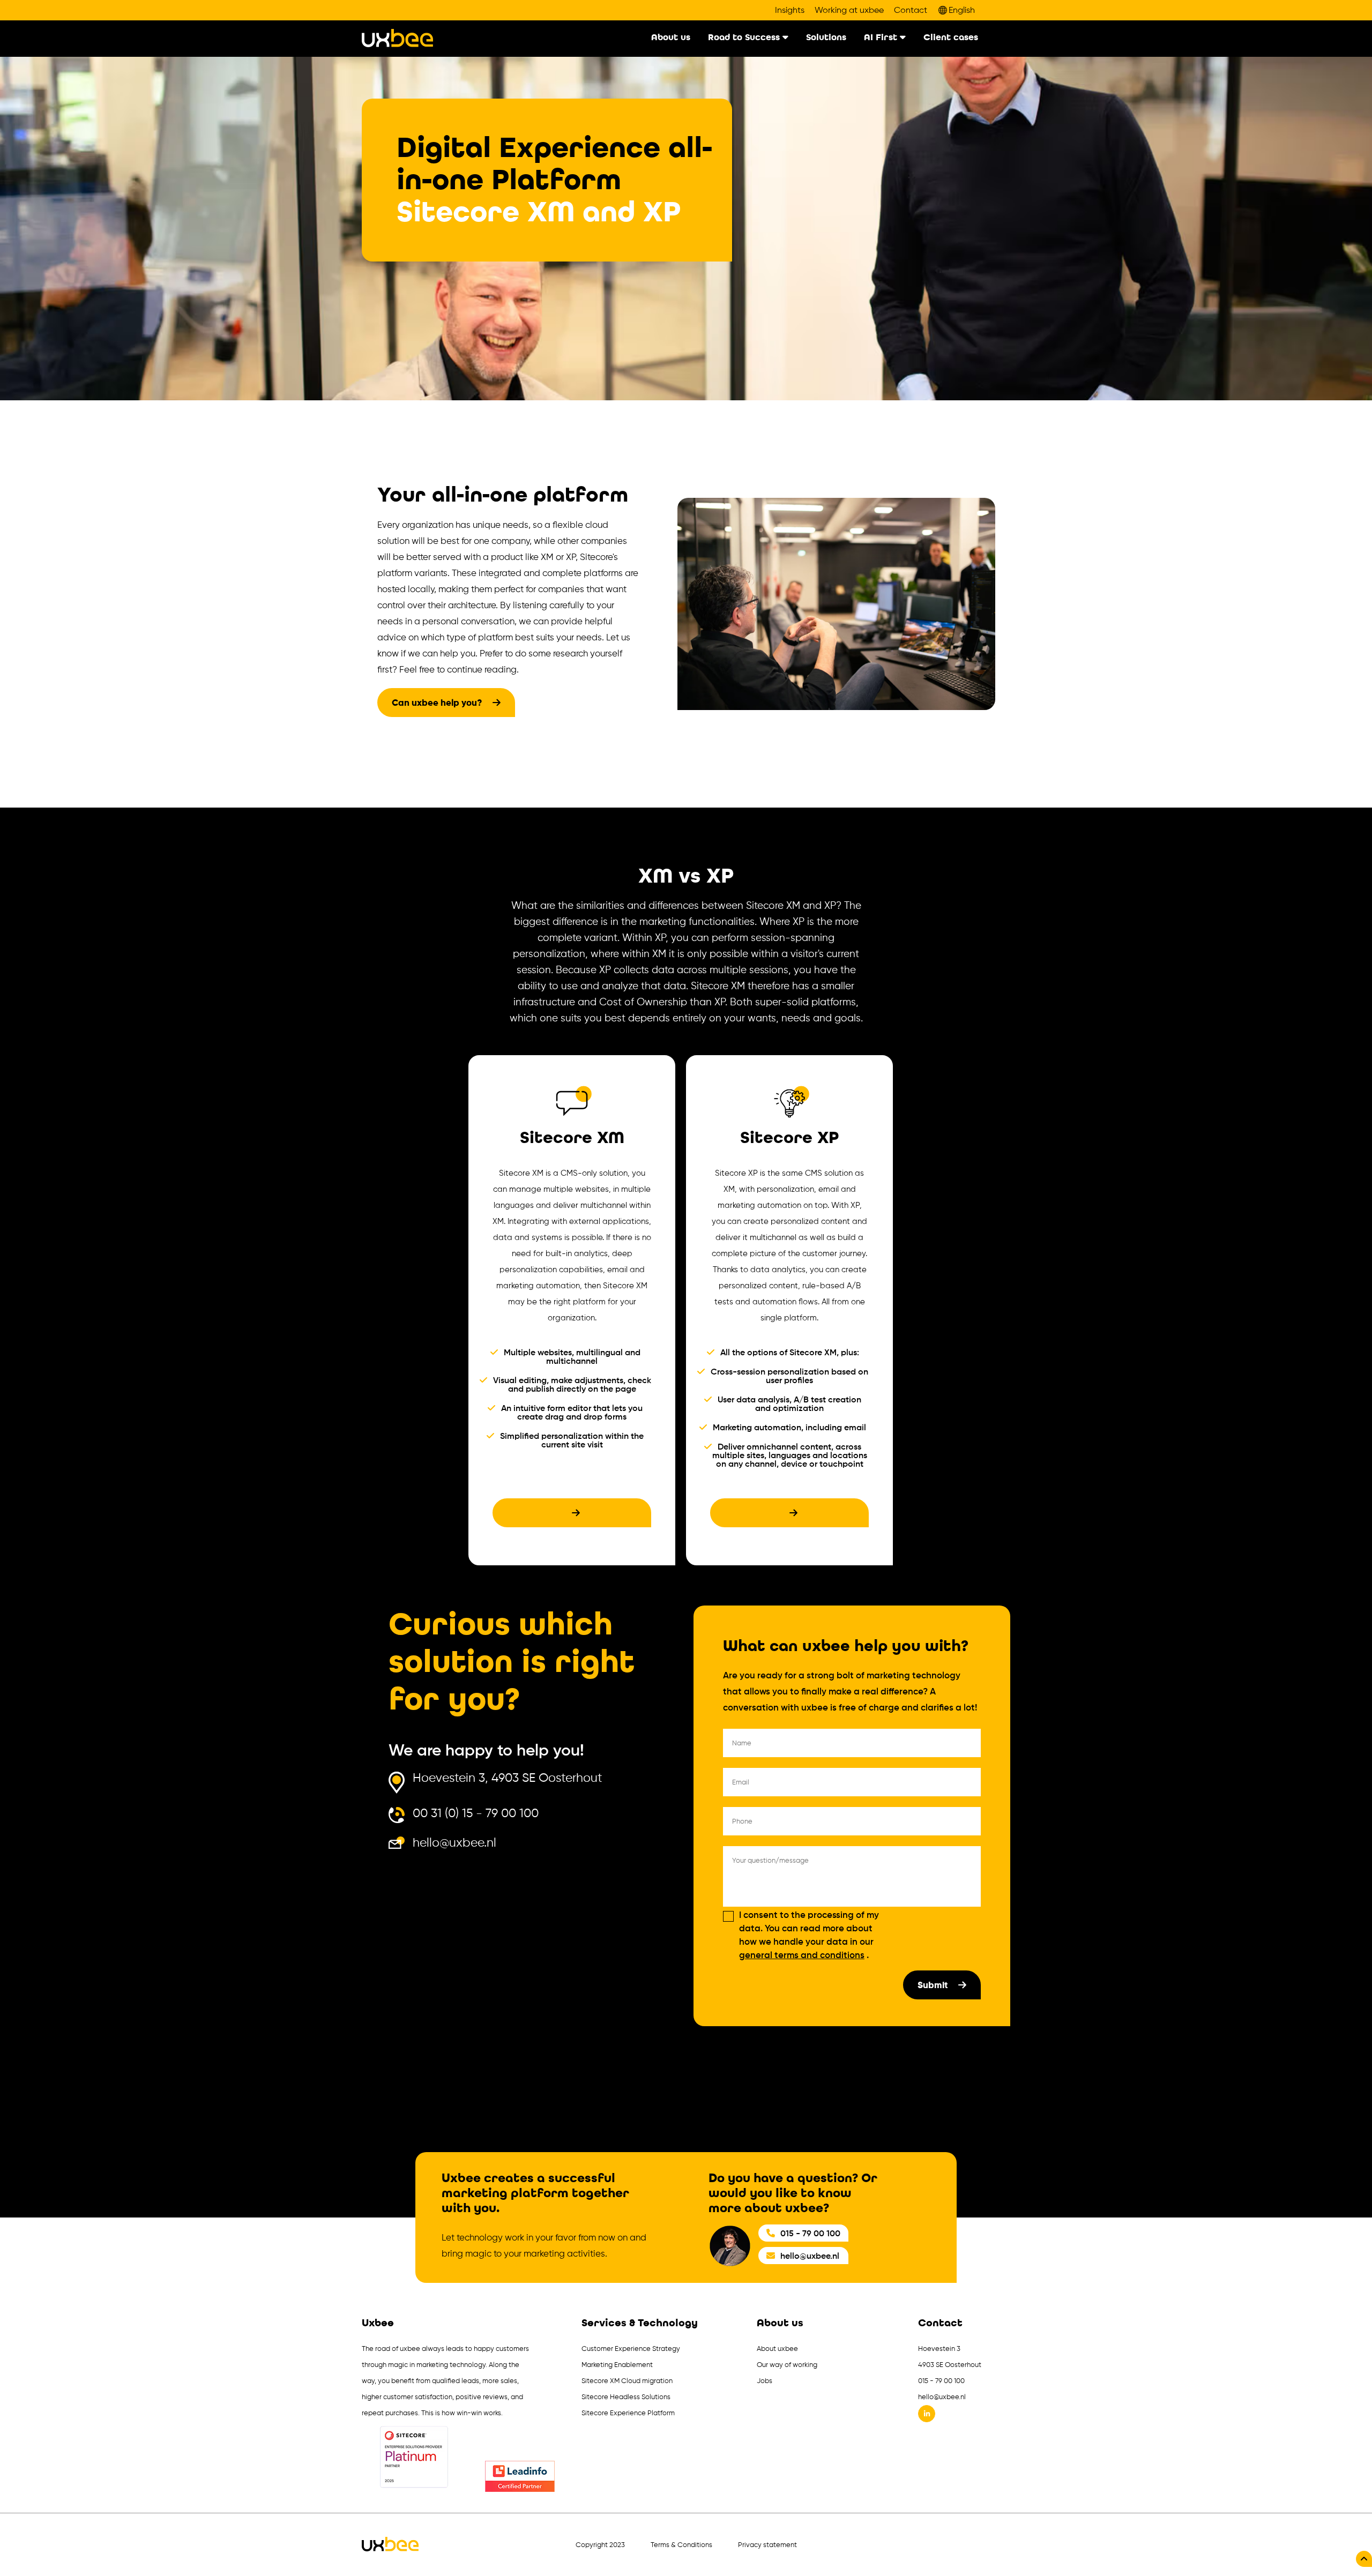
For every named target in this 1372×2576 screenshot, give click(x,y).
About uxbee (777, 2349)
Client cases (951, 38)
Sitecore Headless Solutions (626, 2397)
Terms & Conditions (681, 2545)
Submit (934, 1985)
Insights (790, 10)
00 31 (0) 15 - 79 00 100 (476, 1814)
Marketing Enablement (617, 2365)
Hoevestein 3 (939, 2349)
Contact (911, 10)
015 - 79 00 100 (810, 2233)
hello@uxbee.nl (454, 1843)
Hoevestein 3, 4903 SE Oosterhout (508, 1778)
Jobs (765, 2381)
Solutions (826, 38)
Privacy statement (767, 2545)
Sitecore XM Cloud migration (627, 2381)
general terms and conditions (802, 1955)
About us (671, 38)
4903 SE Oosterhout (950, 2365)
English (962, 10)
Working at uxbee (849, 10)
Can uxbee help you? (438, 703)
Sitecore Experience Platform (628, 2413)
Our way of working (787, 2365)
